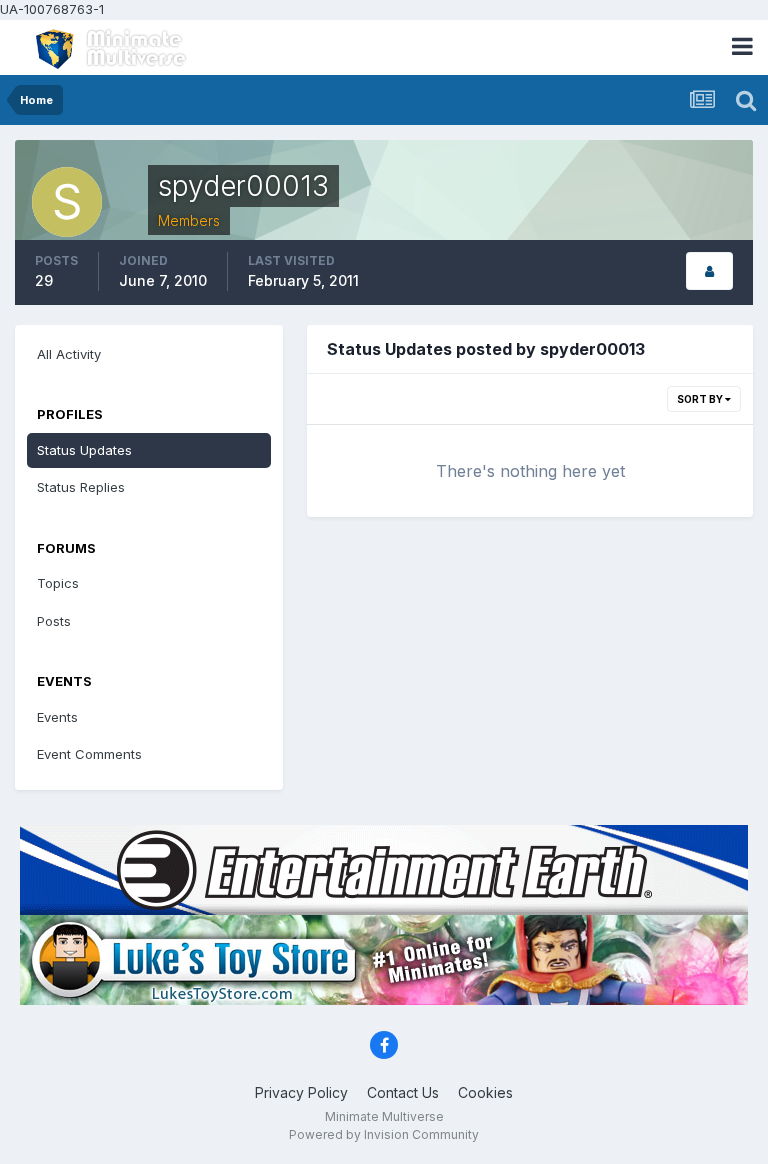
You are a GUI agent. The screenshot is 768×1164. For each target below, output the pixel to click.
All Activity (69, 354)
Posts (54, 621)
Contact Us (403, 1092)
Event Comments (89, 754)
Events (57, 717)
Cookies (485, 1092)
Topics (58, 583)
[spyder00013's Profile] (709, 271)
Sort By (701, 399)
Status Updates (84, 450)
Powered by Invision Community (384, 1134)
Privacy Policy (301, 1092)
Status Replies (81, 487)
